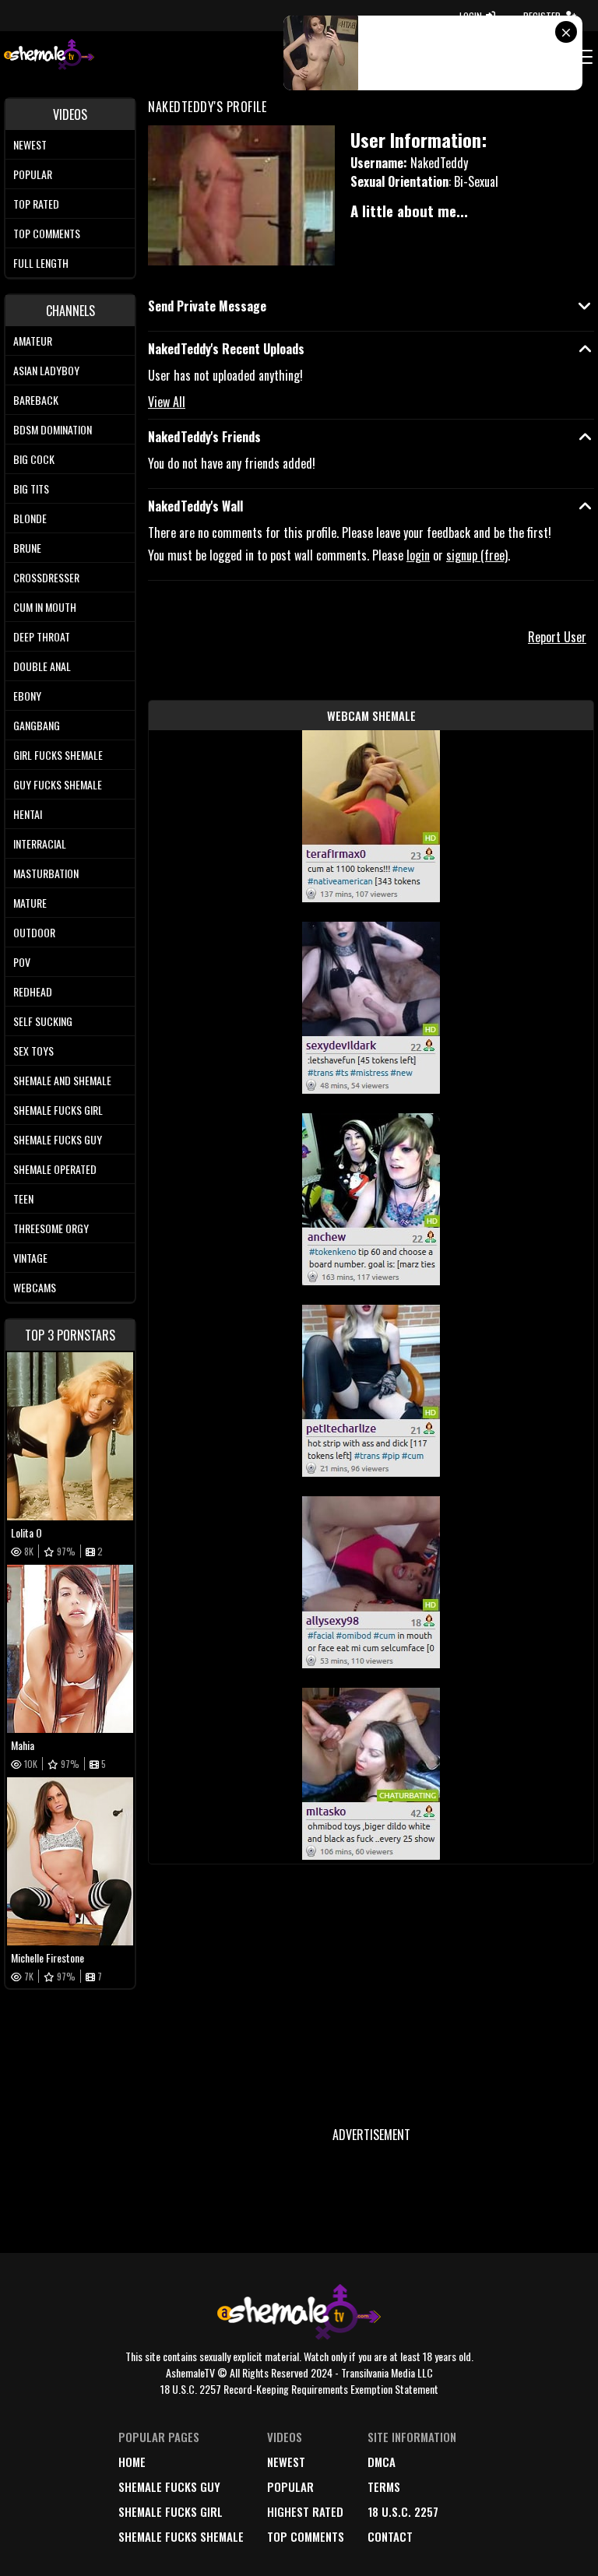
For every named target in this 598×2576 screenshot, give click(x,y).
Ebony (27, 696)
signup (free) (477, 555)
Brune (27, 548)
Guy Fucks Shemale (58, 784)
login (418, 555)
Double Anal (42, 666)
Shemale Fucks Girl (58, 1110)
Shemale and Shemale (62, 1080)
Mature (30, 903)
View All (167, 402)
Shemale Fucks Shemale (181, 2536)
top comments (306, 2536)
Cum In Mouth (45, 607)
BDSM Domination (53, 429)
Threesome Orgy (51, 1228)
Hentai (28, 814)
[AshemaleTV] (49, 56)
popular (290, 2486)
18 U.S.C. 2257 (403, 2511)
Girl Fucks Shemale (58, 755)
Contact (390, 2536)
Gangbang (37, 725)
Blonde (30, 518)
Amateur (33, 341)
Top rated (36, 204)
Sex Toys (33, 1051)
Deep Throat (42, 636)
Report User (557, 637)
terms (384, 2486)
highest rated (305, 2511)
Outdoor (34, 932)
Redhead (33, 991)
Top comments (47, 233)
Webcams (35, 1287)
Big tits (31, 488)
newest (286, 2462)
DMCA (382, 2462)
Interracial (40, 843)
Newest (30, 144)
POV (22, 962)
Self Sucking (43, 1021)
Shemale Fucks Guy (58, 1139)
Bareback (36, 400)
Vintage (30, 1258)
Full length (41, 263)
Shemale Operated (55, 1169)
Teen (23, 1198)
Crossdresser (46, 577)
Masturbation (46, 873)
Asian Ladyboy (46, 370)
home (132, 2462)
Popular (33, 174)
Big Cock (34, 459)
